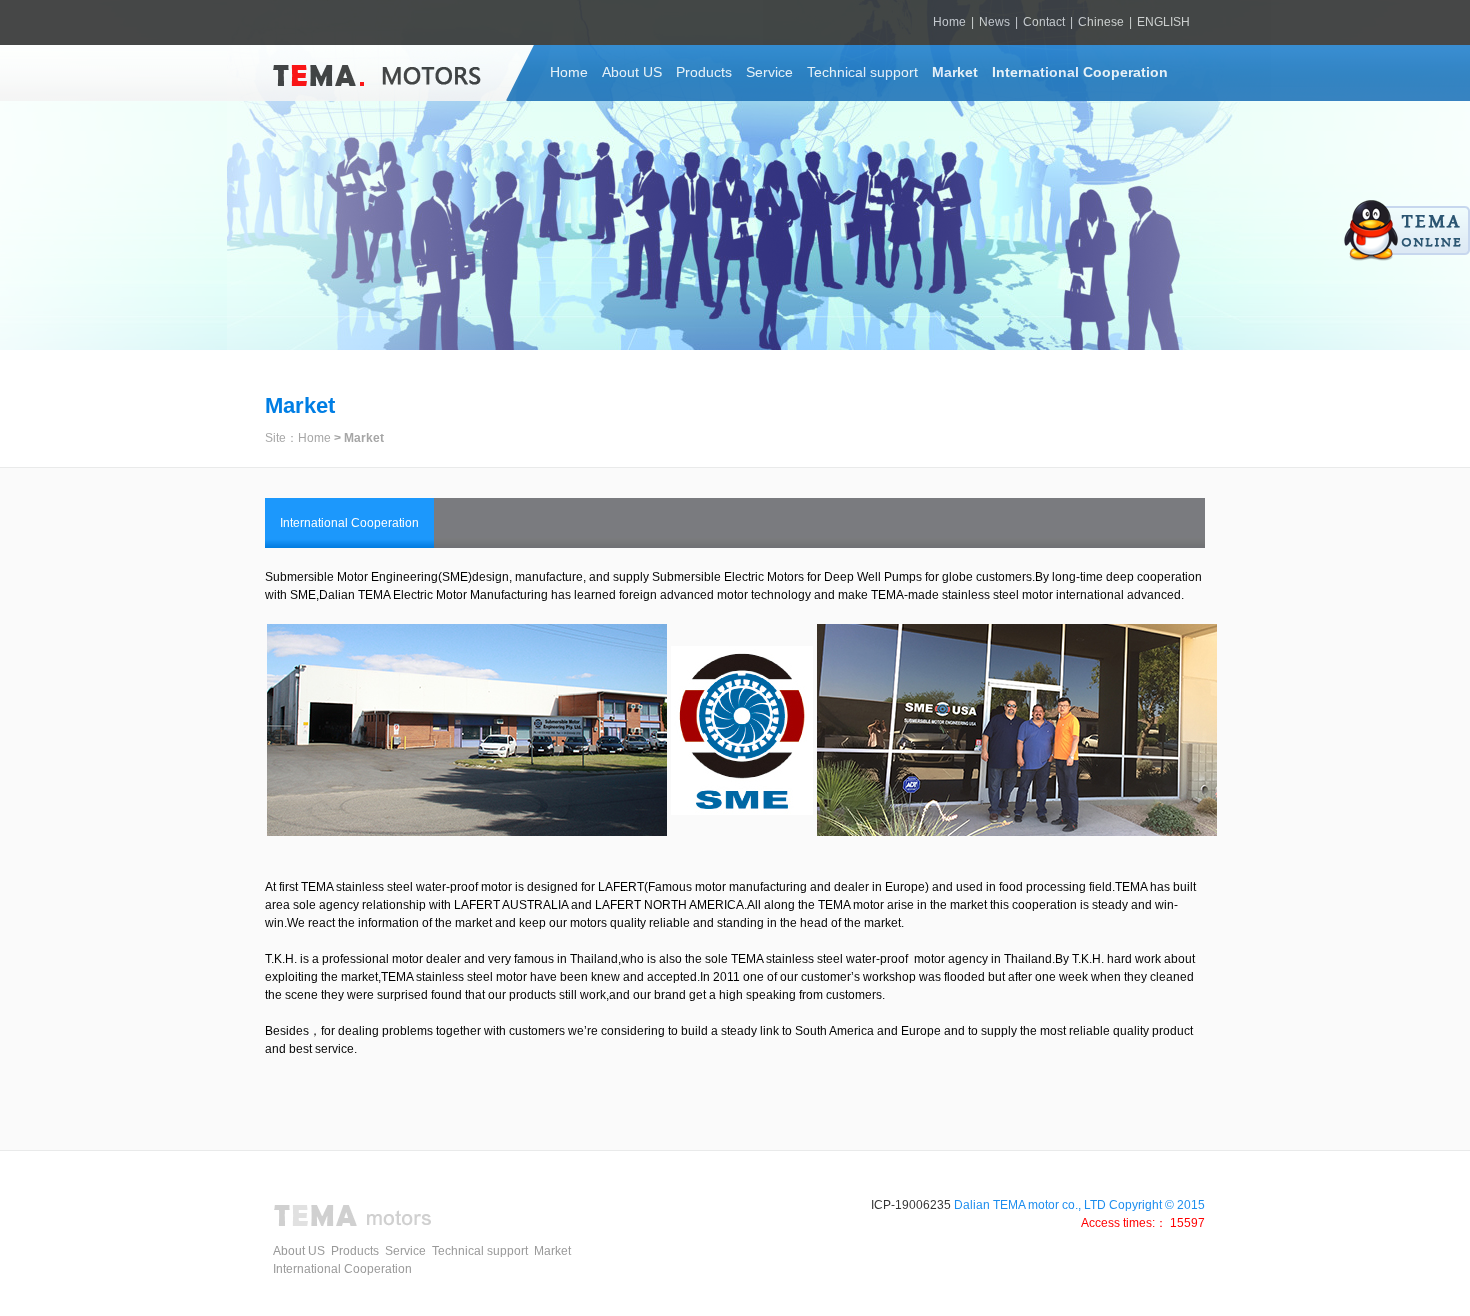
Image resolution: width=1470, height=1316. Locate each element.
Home (949, 22)
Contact (1044, 22)
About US (632, 72)
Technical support (862, 72)
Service (769, 72)
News (994, 22)
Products (704, 72)
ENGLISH (1163, 22)
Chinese (1101, 22)
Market (955, 72)
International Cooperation (1080, 72)
